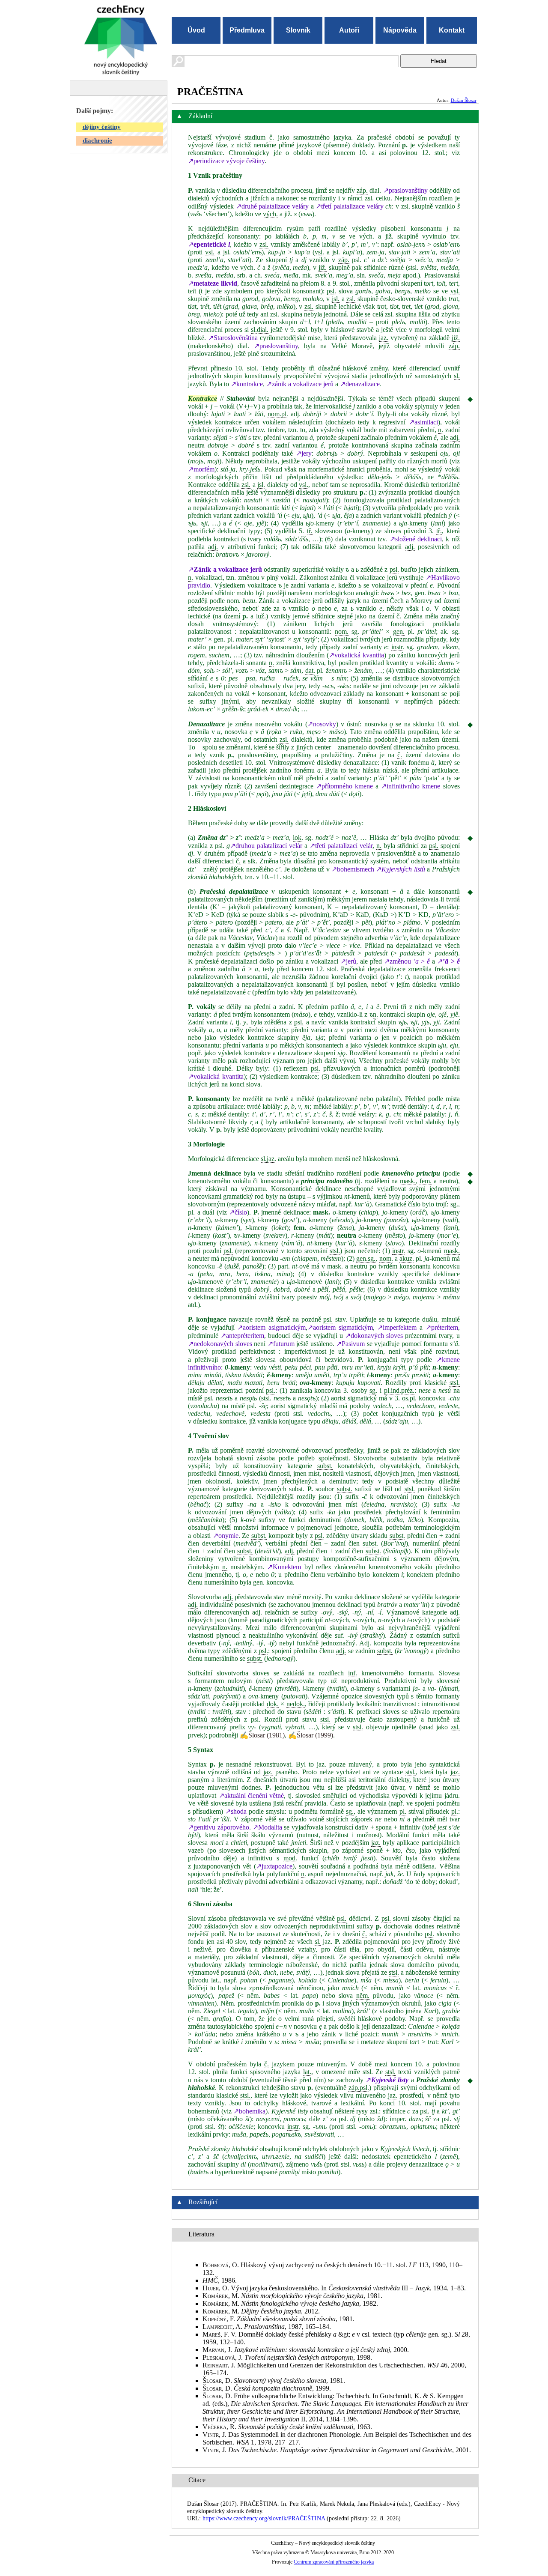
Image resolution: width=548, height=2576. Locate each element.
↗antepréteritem (242, 1336)
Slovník (298, 30)
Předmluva (247, 30)
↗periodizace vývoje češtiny (226, 161)
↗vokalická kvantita (356, 655)
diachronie (97, 140)
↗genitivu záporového (218, 1827)
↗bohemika (249, 2111)
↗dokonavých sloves (374, 1336)
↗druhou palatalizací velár (266, 846)
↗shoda (236, 1811)
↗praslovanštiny (405, 190)
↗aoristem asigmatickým (271, 1327)
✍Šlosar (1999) (311, 1735)
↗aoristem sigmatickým (340, 1327)
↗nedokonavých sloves (220, 1344)
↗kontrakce (247, 384)
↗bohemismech (353, 869)
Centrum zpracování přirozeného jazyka (334, 2562)
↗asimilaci (423, 422)
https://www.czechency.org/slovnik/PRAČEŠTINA (264, 2518)
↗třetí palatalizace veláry (349, 206)
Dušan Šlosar (464, 100)
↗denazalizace (360, 384)
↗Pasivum (350, 1344)
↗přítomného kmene (344, 786)
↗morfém (201, 469)
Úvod (196, 30)
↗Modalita (267, 1827)
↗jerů (348, 961)
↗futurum (281, 1344)
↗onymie (226, 1536)
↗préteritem (442, 1327)
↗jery (304, 453)
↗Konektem (284, 1567)
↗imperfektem (397, 1327)
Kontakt (452, 30)
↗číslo (238, 1212)
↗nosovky (322, 724)
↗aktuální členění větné (252, 1795)
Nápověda (400, 30)
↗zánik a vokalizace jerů (300, 384)
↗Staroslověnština (233, 338)
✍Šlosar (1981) (262, 1735)
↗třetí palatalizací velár (341, 846)
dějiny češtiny (102, 127)
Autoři (349, 30)
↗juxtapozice (274, 1866)
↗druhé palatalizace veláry (272, 206)
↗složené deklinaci (416, 539)
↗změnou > (407, 961)
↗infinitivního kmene (411, 786)
